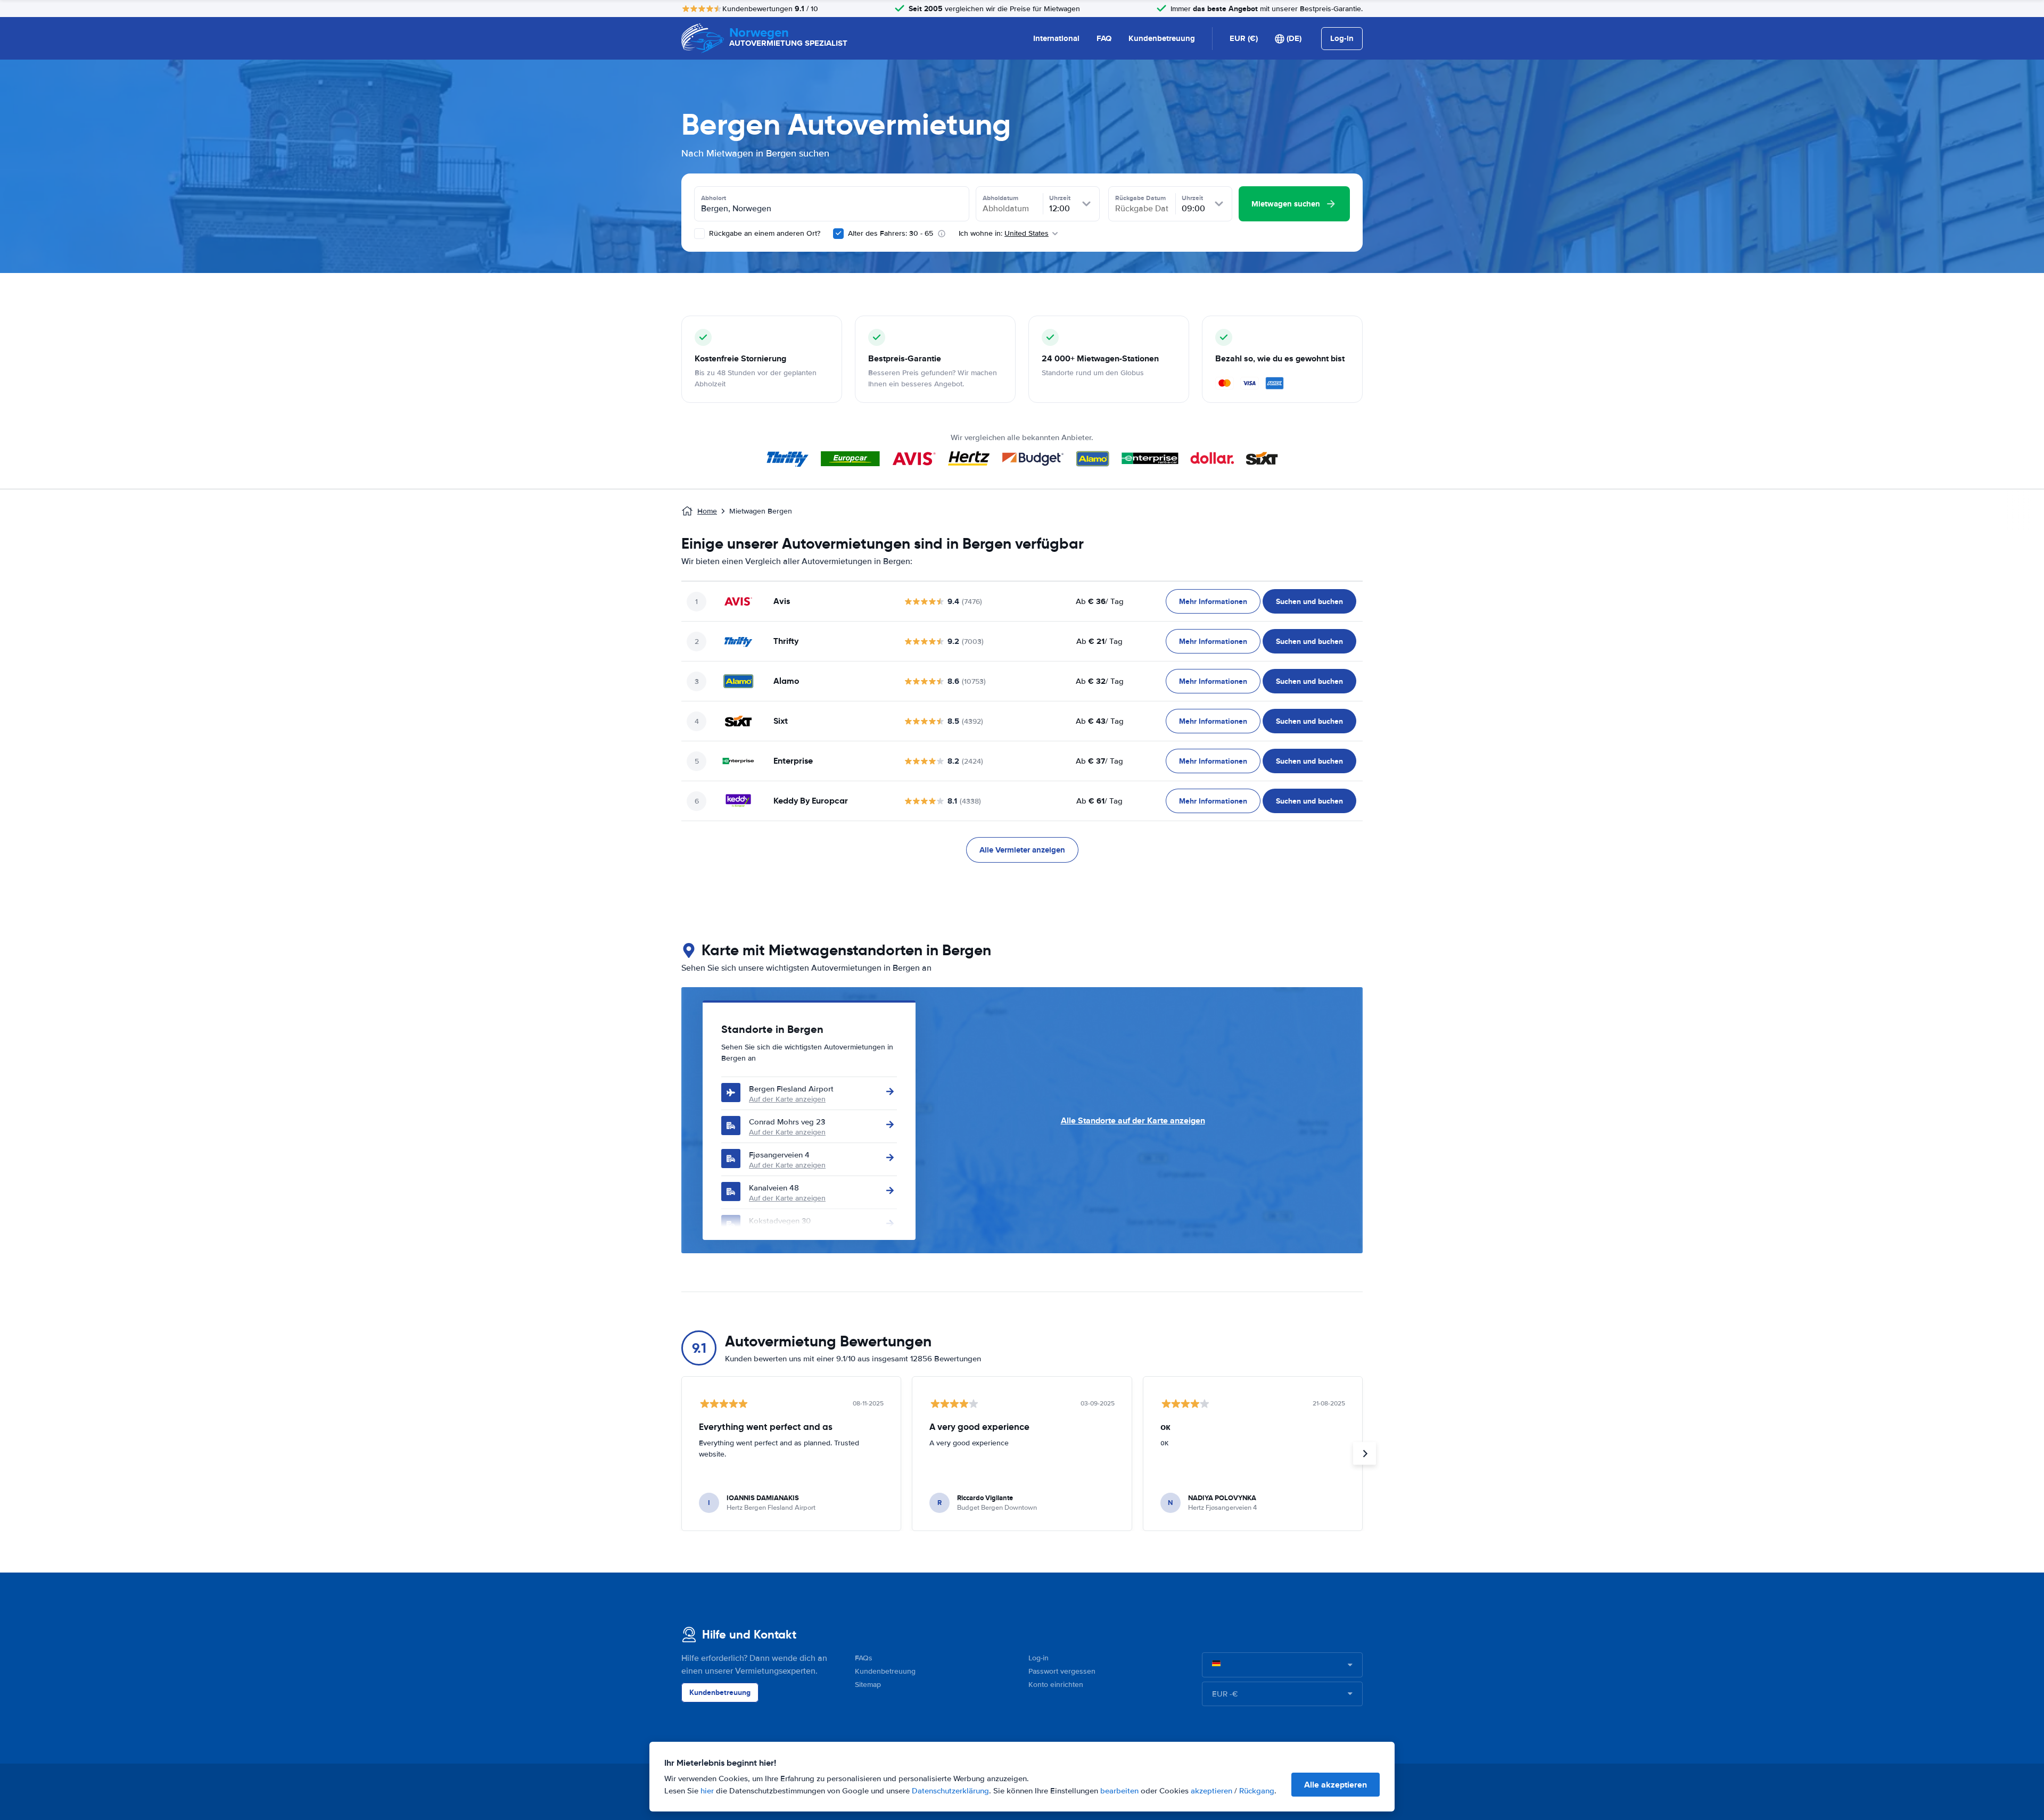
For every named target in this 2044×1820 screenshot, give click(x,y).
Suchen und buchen (1309, 601)
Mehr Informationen (1213, 601)
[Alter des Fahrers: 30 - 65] (838, 234)
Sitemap (868, 1685)
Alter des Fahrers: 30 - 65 (891, 233)
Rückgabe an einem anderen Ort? (764, 233)
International (1056, 38)
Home (707, 511)
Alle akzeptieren (1336, 1785)
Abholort (714, 198)
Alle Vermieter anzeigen (1022, 850)
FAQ (1104, 38)
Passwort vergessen (1062, 1671)
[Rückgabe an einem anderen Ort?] (699, 234)
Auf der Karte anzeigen (787, 1099)
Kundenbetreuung (1162, 38)
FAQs (864, 1658)
